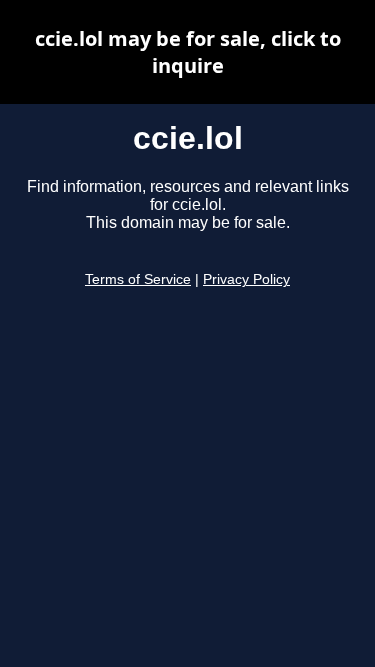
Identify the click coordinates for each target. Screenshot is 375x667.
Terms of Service (138, 279)
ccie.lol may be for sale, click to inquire (188, 52)
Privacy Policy (246, 279)
